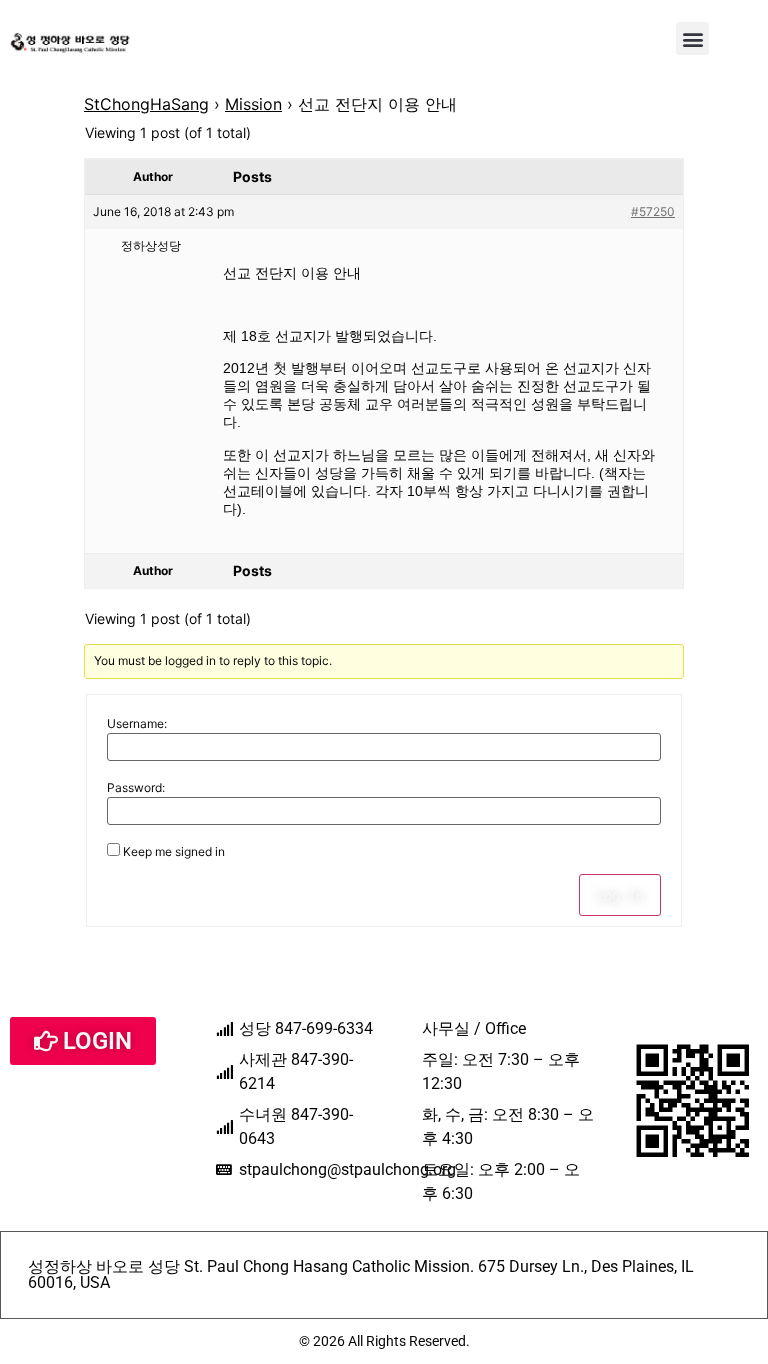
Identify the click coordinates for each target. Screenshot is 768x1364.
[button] (692, 38)
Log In (620, 895)
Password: (136, 788)
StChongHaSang (146, 104)
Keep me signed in (174, 852)
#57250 (653, 211)
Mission (253, 104)
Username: (137, 724)
